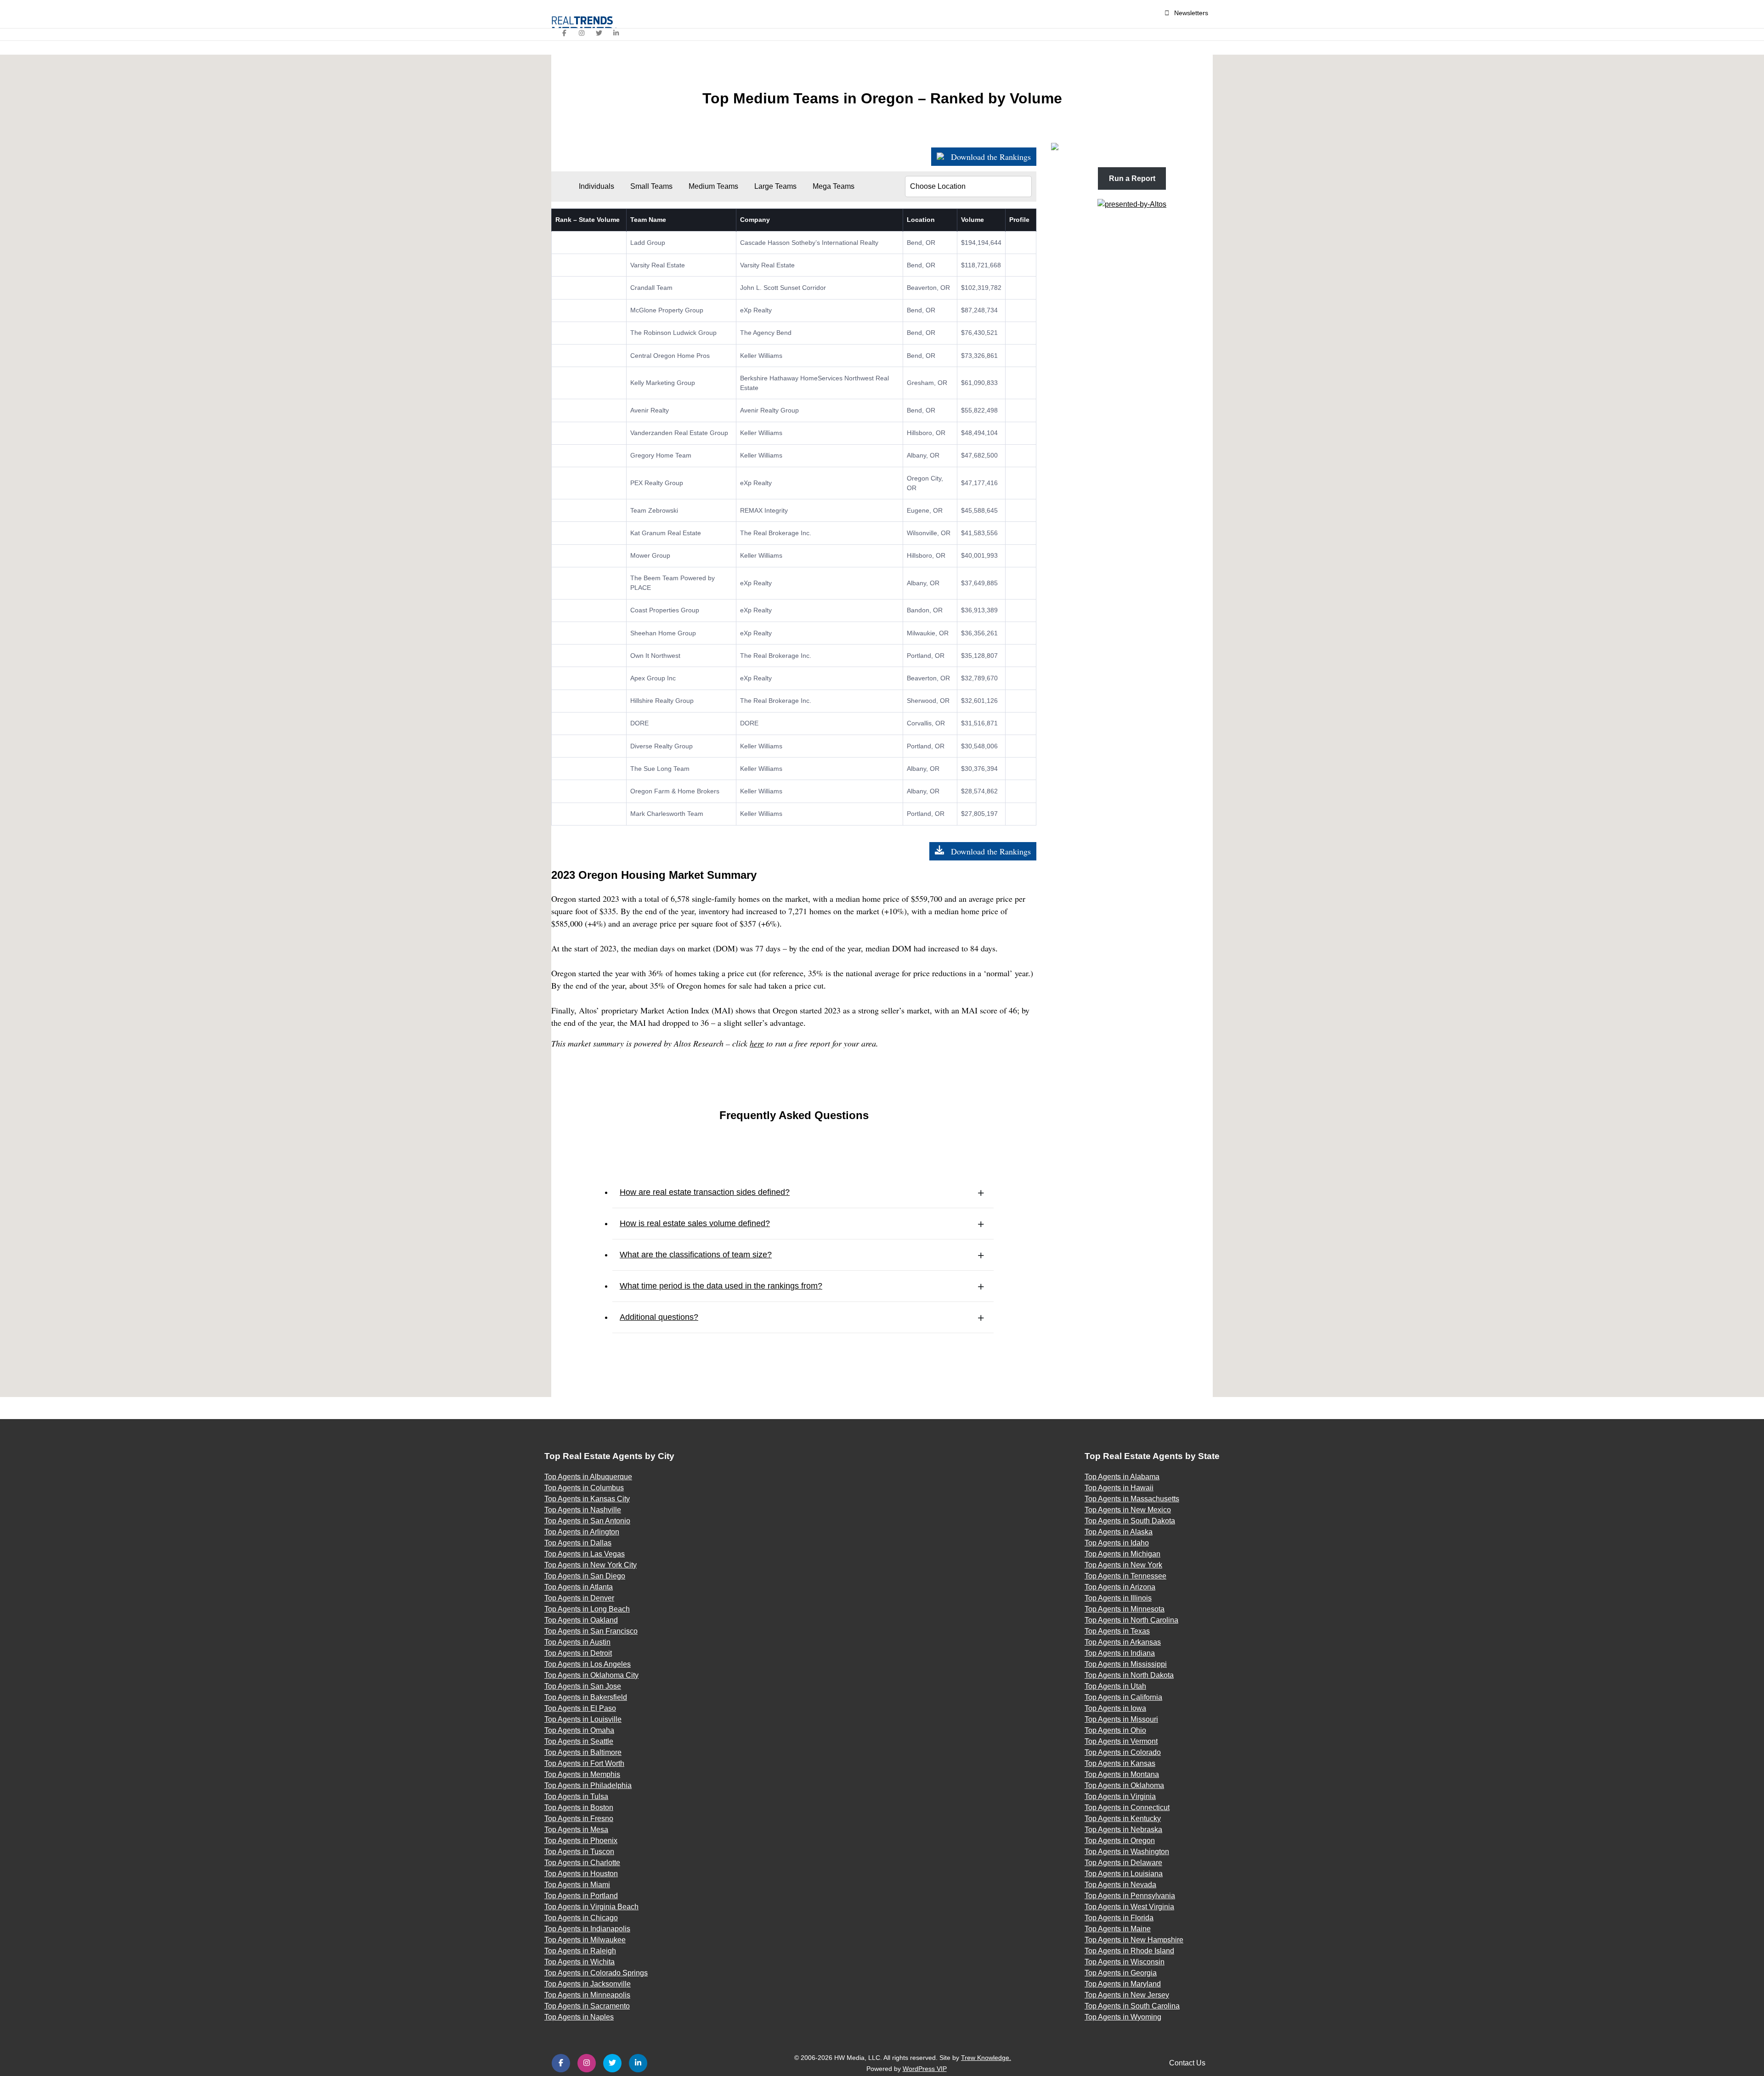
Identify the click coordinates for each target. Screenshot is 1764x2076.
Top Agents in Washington (1127, 1852)
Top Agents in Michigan (1122, 1554)
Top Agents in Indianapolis (587, 1929)
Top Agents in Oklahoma (1124, 1785)
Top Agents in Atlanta (579, 1587)
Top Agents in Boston (579, 1807)
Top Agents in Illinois (1118, 1598)
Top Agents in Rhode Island (1129, 1951)
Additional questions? (659, 1317)
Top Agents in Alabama (1122, 1477)
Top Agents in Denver (579, 1598)
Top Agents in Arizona (1120, 1587)
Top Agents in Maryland (1123, 1984)
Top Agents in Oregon (1120, 1841)
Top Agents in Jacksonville (588, 1984)
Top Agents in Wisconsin (1125, 1962)
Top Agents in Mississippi (1126, 1664)
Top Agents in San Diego (585, 1576)
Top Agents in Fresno (579, 1819)
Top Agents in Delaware (1123, 1863)
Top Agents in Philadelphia (588, 1785)
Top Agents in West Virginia (1129, 1907)
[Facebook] (565, 33)
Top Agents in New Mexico (1128, 1510)
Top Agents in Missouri (1121, 1719)
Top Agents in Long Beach (587, 1609)
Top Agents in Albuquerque (588, 1477)
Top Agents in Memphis (582, 1774)
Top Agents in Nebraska (1123, 1830)
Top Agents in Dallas (578, 1543)
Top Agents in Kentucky (1123, 1819)
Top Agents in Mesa (576, 1830)
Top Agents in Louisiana (1124, 1874)
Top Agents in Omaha (579, 1730)
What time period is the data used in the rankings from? (721, 1286)
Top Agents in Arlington (582, 1532)
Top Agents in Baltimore (583, 1752)
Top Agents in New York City (591, 1565)
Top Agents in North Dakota (1129, 1675)
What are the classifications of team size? (696, 1255)
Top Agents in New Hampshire (1134, 1940)
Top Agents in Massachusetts (1132, 1499)
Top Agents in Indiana (1120, 1653)
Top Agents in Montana (1122, 1774)
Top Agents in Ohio (1115, 1730)
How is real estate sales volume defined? (695, 1223)
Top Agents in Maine (1118, 1929)
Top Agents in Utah (1115, 1686)
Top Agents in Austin (577, 1642)
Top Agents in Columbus (584, 1488)
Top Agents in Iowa (1115, 1708)
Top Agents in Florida (1119, 1918)
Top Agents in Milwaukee (585, 1940)
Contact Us (1187, 2063)
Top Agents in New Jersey (1127, 1995)
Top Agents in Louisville (583, 1719)
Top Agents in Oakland (581, 1620)
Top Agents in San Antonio (587, 1521)
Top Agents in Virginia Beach (591, 1907)
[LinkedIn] (616, 33)
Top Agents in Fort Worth (584, 1763)
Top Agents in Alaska (1119, 1532)
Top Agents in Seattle (579, 1741)
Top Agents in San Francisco (591, 1631)
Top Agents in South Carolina (1132, 2006)
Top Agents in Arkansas (1123, 1642)
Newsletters (1191, 13)
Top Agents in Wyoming (1123, 2017)
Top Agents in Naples (579, 2017)
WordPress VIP (925, 2069)
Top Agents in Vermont (1121, 1741)
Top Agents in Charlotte (582, 1863)
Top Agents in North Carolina (1131, 1620)
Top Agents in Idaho (1117, 1543)
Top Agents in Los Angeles (588, 1664)
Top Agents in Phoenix (581, 1841)
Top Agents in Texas (1117, 1631)
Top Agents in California (1123, 1697)
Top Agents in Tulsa (576, 1796)
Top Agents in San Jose (583, 1686)
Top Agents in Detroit (578, 1653)
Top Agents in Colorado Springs (596, 1973)
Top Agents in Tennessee (1125, 1576)
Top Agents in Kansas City (587, 1499)
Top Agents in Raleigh (580, 1951)
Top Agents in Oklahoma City (591, 1675)
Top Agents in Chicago (581, 1918)
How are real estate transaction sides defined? (705, 1192)
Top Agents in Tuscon (579, 1852)
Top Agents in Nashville (583, 1510)
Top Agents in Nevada (1120, 1885)
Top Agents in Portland (581, 1896)
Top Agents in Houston (581, 1874)
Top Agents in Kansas (1120, 1763)
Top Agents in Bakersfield (586, 1697)
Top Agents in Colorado (1123, 1752)
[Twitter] (599, 33)
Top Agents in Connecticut (1127, 1807)
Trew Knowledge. (986, 2058)
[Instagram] (582, 33)
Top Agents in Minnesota (1125, 1609)
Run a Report (1132, 178)
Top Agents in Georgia (1121, 1973)
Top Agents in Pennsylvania (1130, 1896)
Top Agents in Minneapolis (587, 1995)
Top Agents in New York (1123, 1565)
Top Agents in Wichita (580, 1962)
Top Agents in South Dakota (1130, 1521)
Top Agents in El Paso (580, 1708)
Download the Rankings (990, 157)
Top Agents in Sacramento (587, 2006)
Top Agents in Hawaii (1119, 1488)
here (757, 1043)
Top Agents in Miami (577, 1885)
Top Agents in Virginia (1120, 1796)
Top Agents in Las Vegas (585, 1554)
